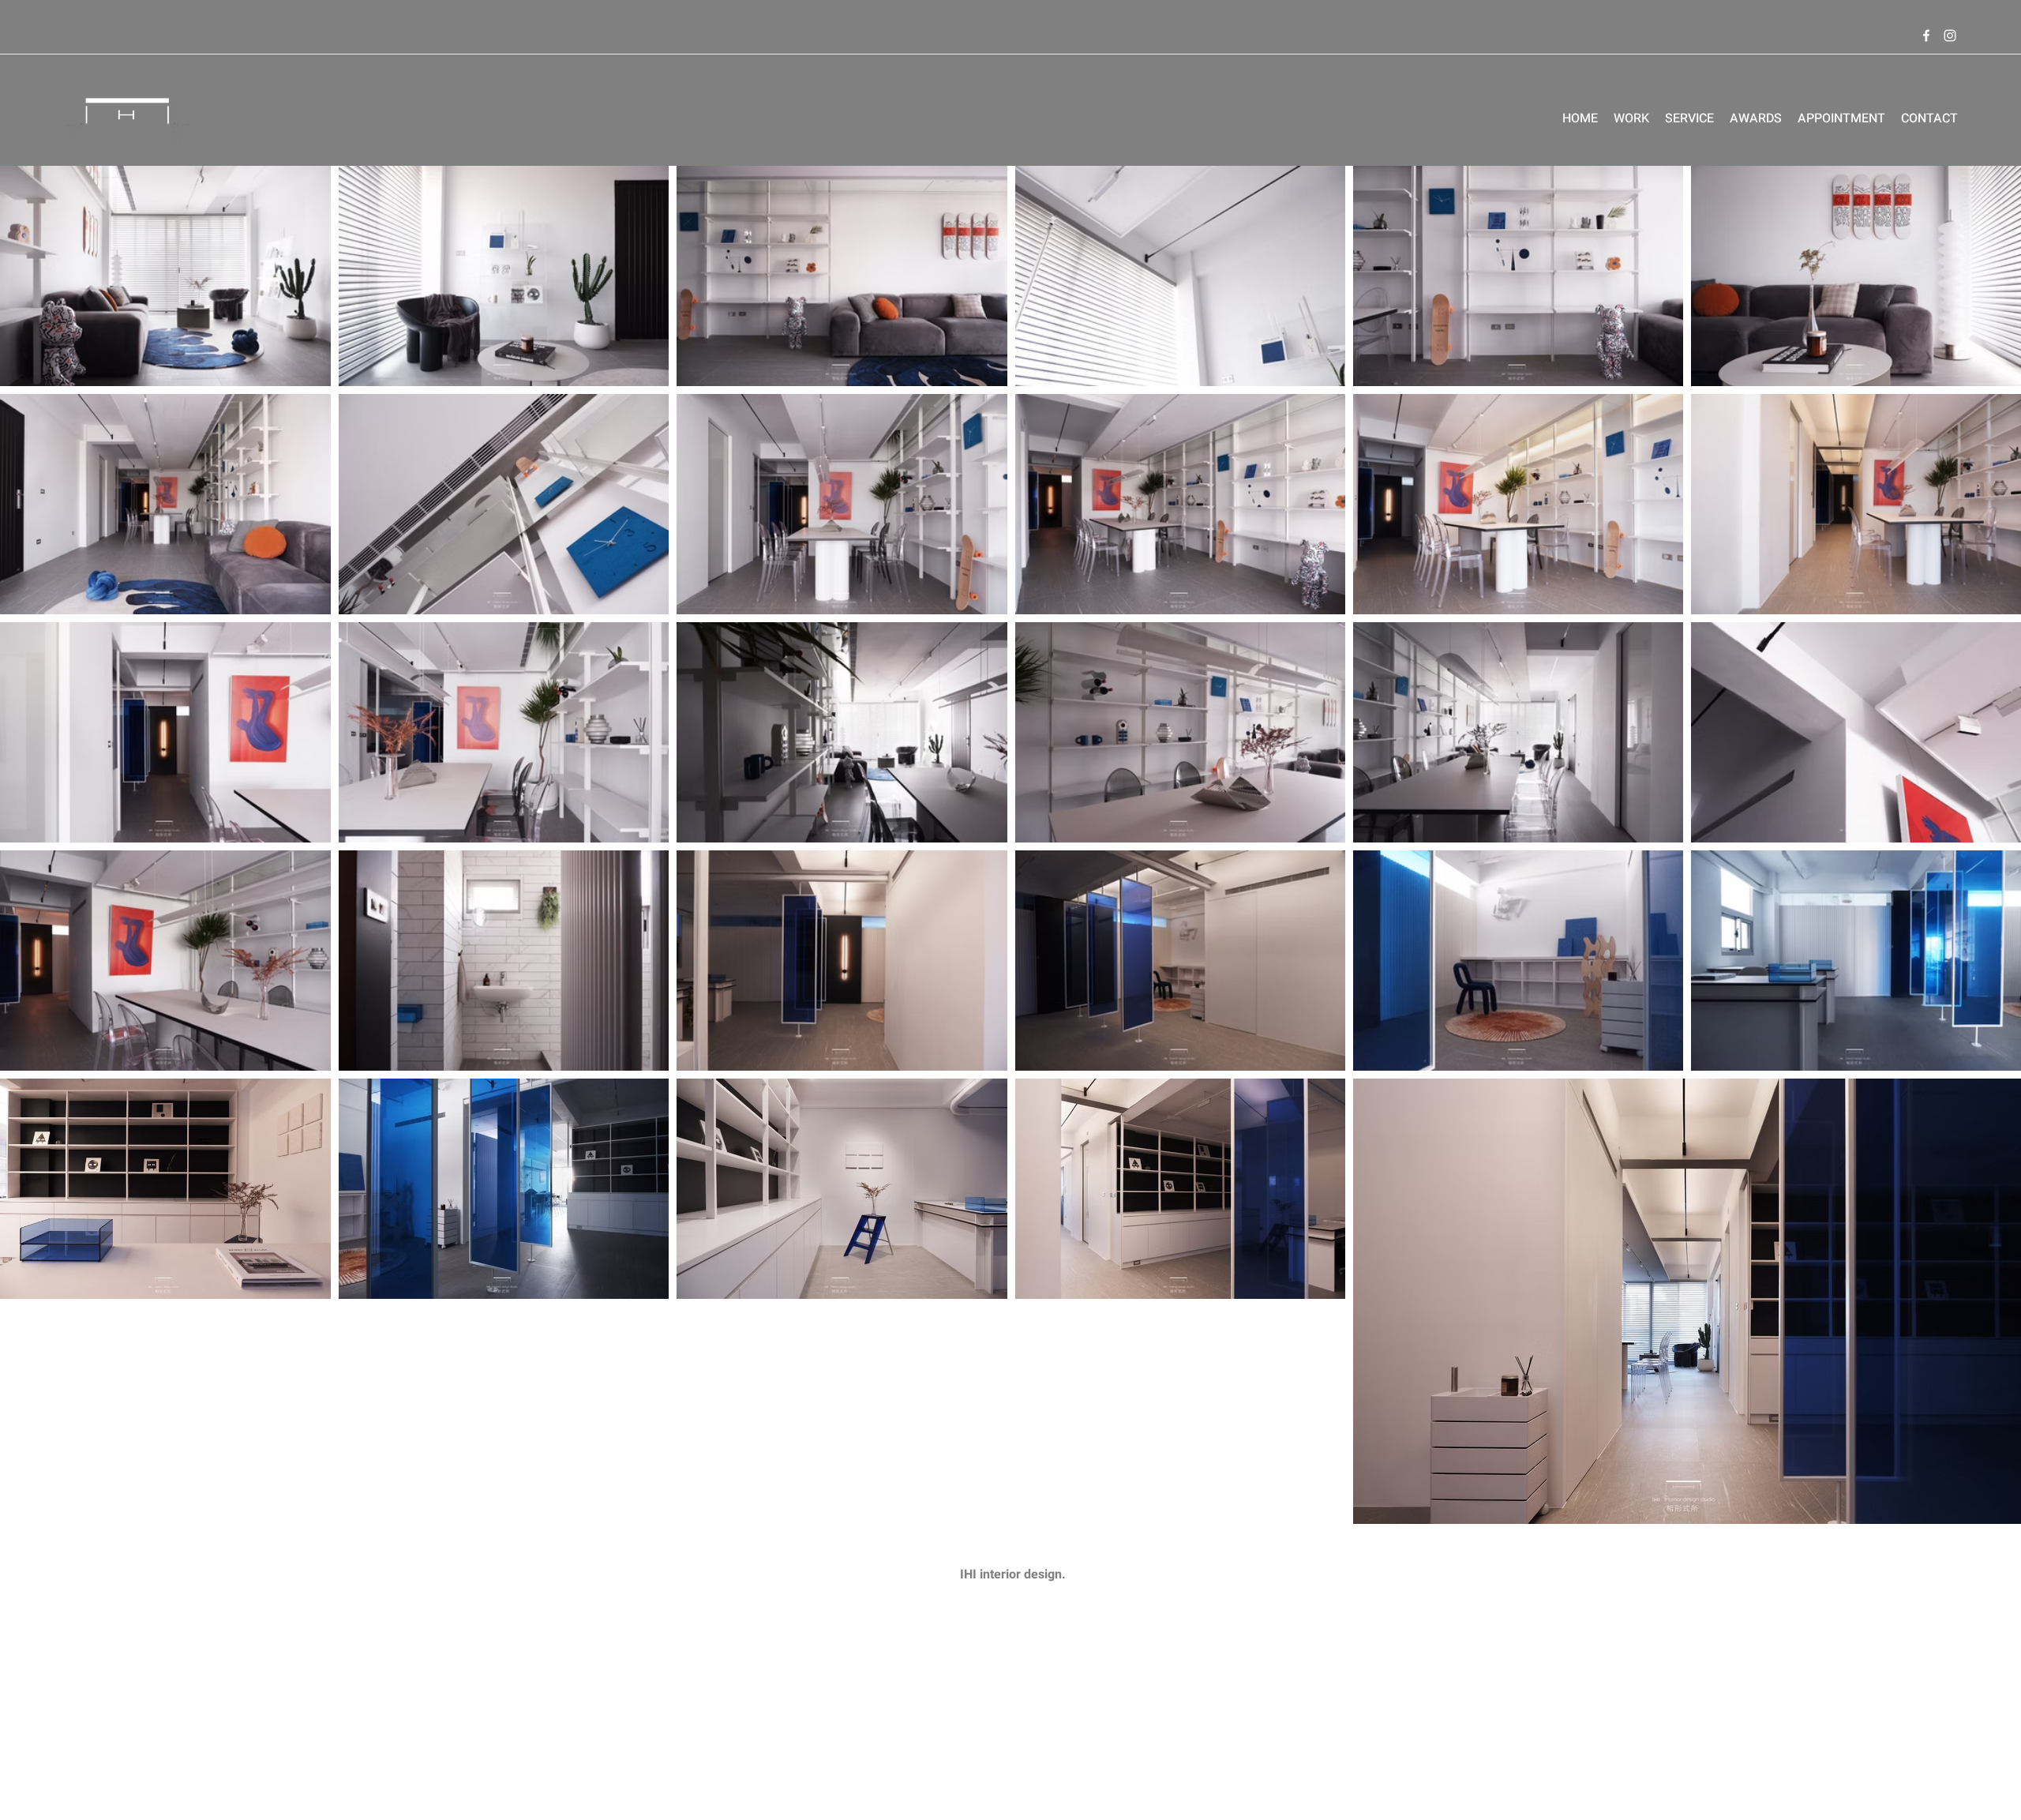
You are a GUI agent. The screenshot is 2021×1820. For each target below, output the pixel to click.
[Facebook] (1926, 36)
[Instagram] (1950, 36)
